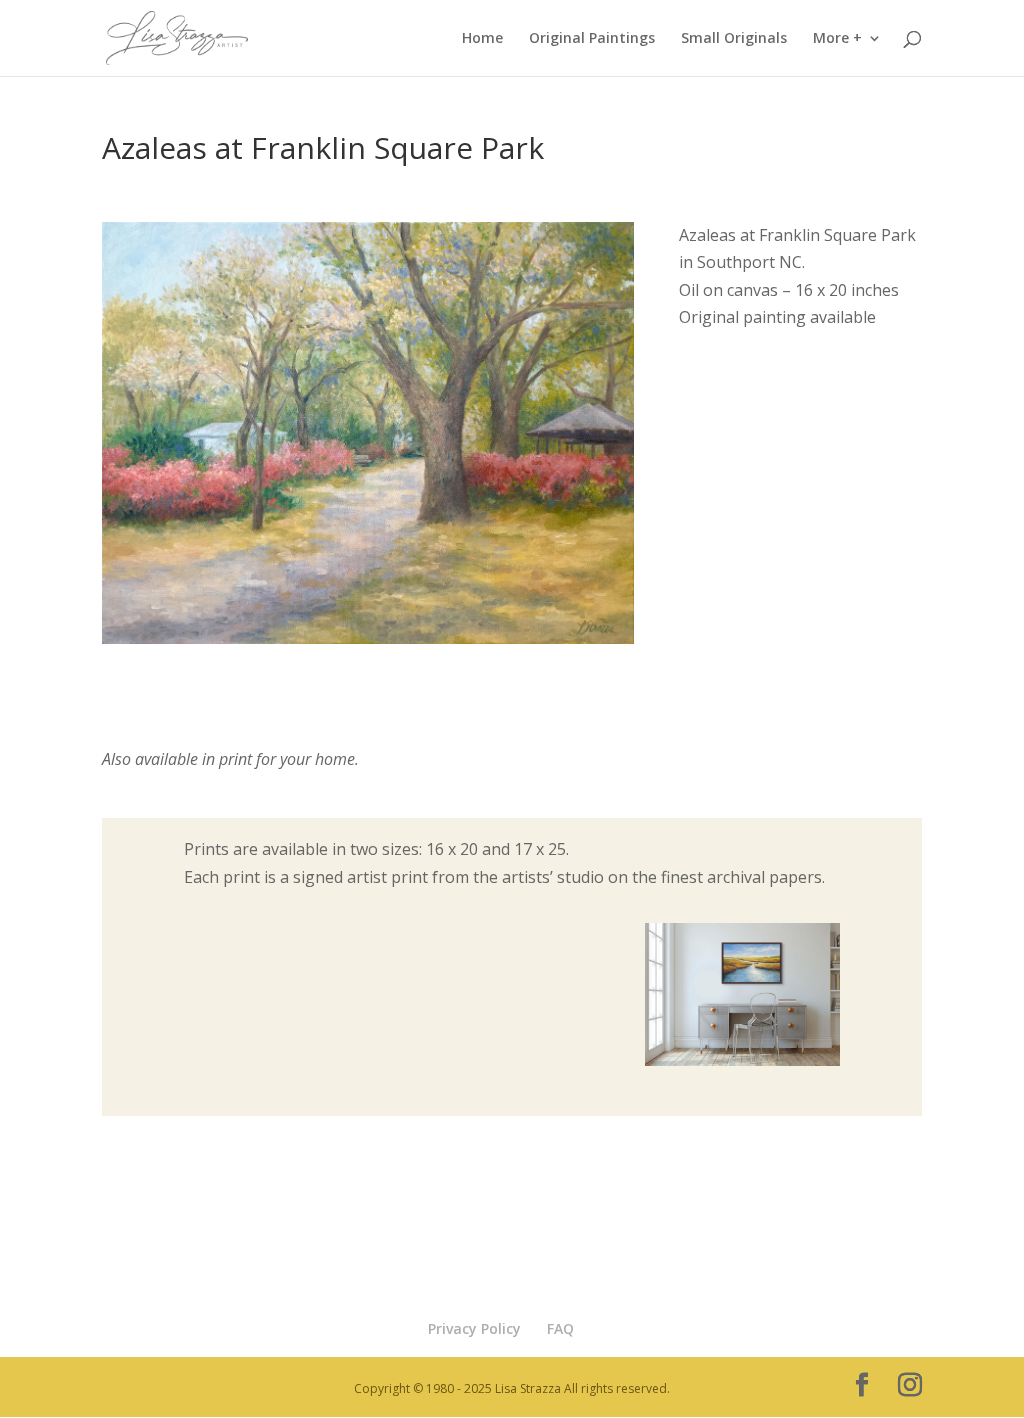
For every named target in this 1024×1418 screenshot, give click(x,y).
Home (482, 39)
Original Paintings (592, 39)
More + (837, 39)
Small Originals (734, 39)
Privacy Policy (474, 1328)
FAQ (560, 1328)
